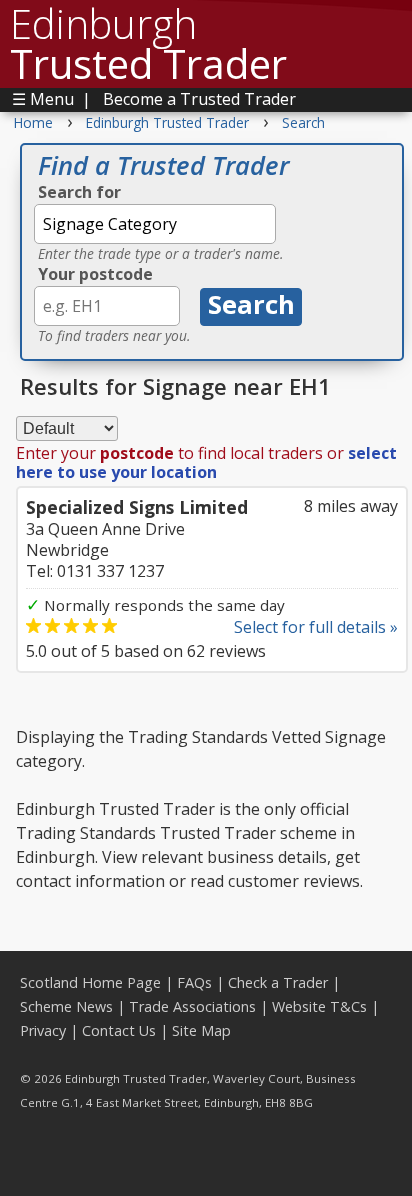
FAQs (194, 982)
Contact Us (119, 1030)
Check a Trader (278, 982)
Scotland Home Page (90, 982)
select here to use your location (206, 462)
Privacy (43, 1030)
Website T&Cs (319, 1006)
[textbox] (155, 224)
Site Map (201, 1030)
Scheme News (66, 1006)
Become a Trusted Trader (199, 99)
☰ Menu (43, 99)
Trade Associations (192, 1006)
